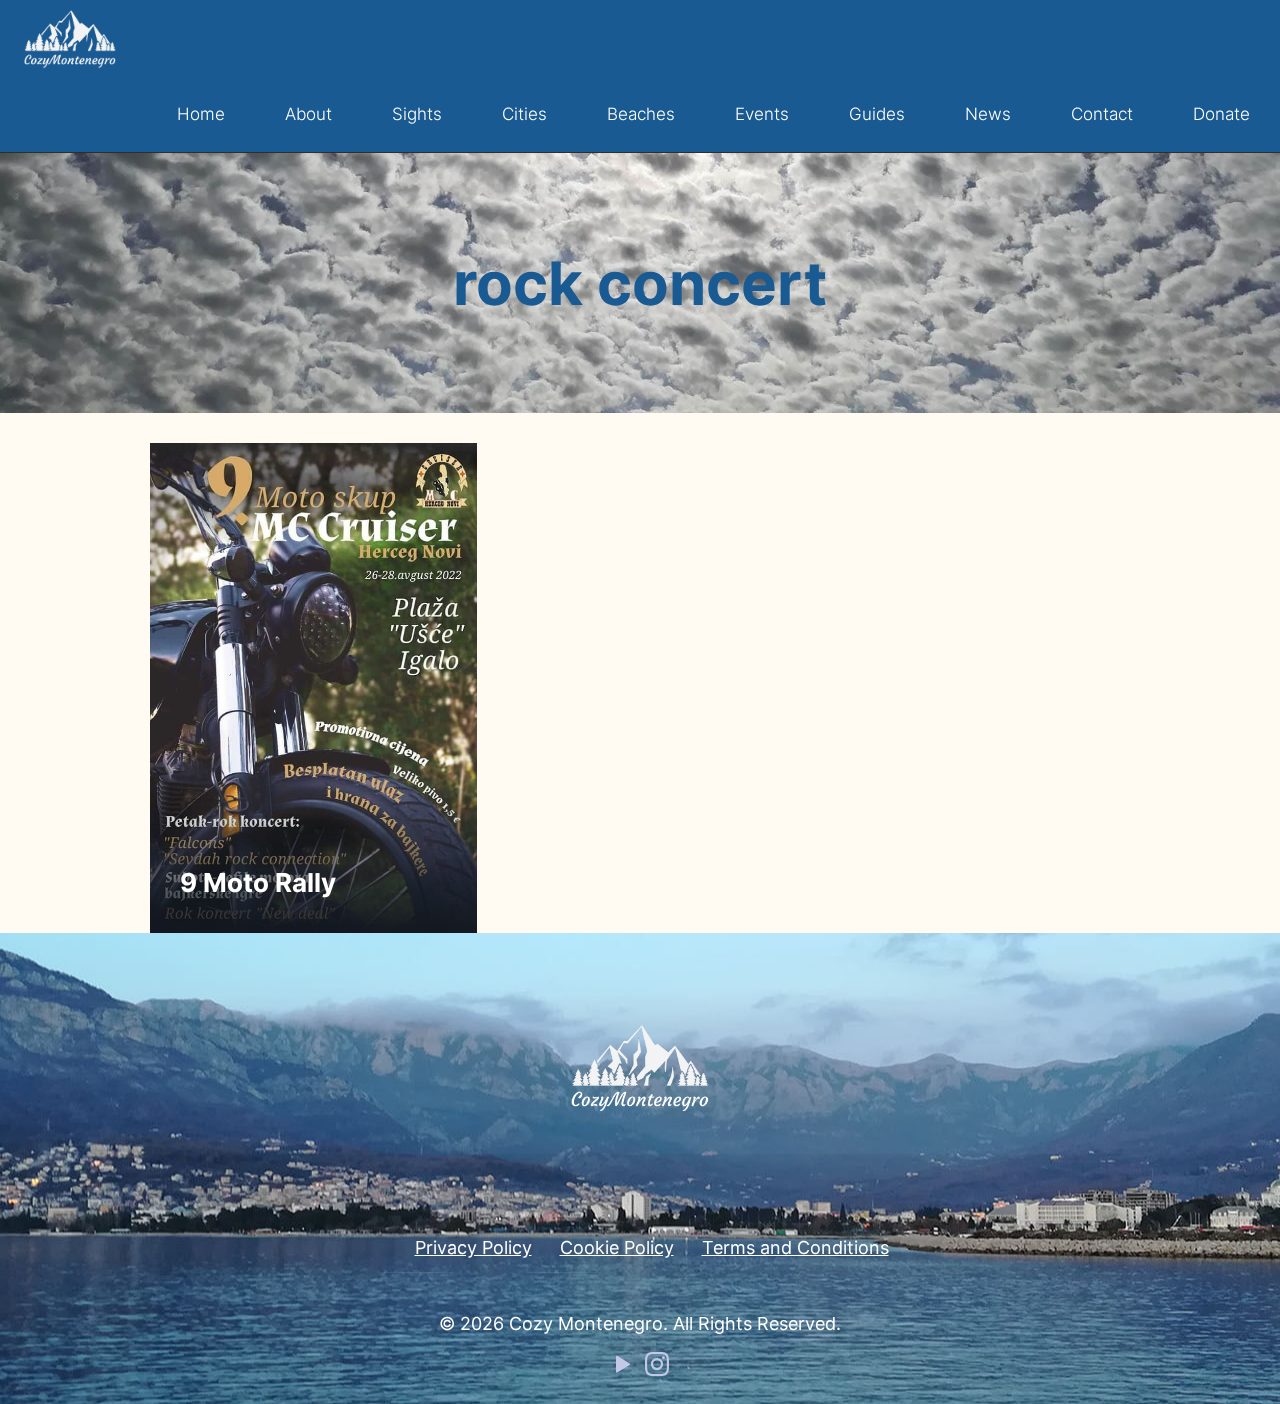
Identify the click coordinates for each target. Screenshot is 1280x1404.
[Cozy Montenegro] (70, 38)
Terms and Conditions (795, 1247)
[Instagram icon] (657, 1368)
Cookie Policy (617, 1247)
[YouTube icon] (623, 1368)
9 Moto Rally (258, 882)
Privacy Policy (473, 1247)
